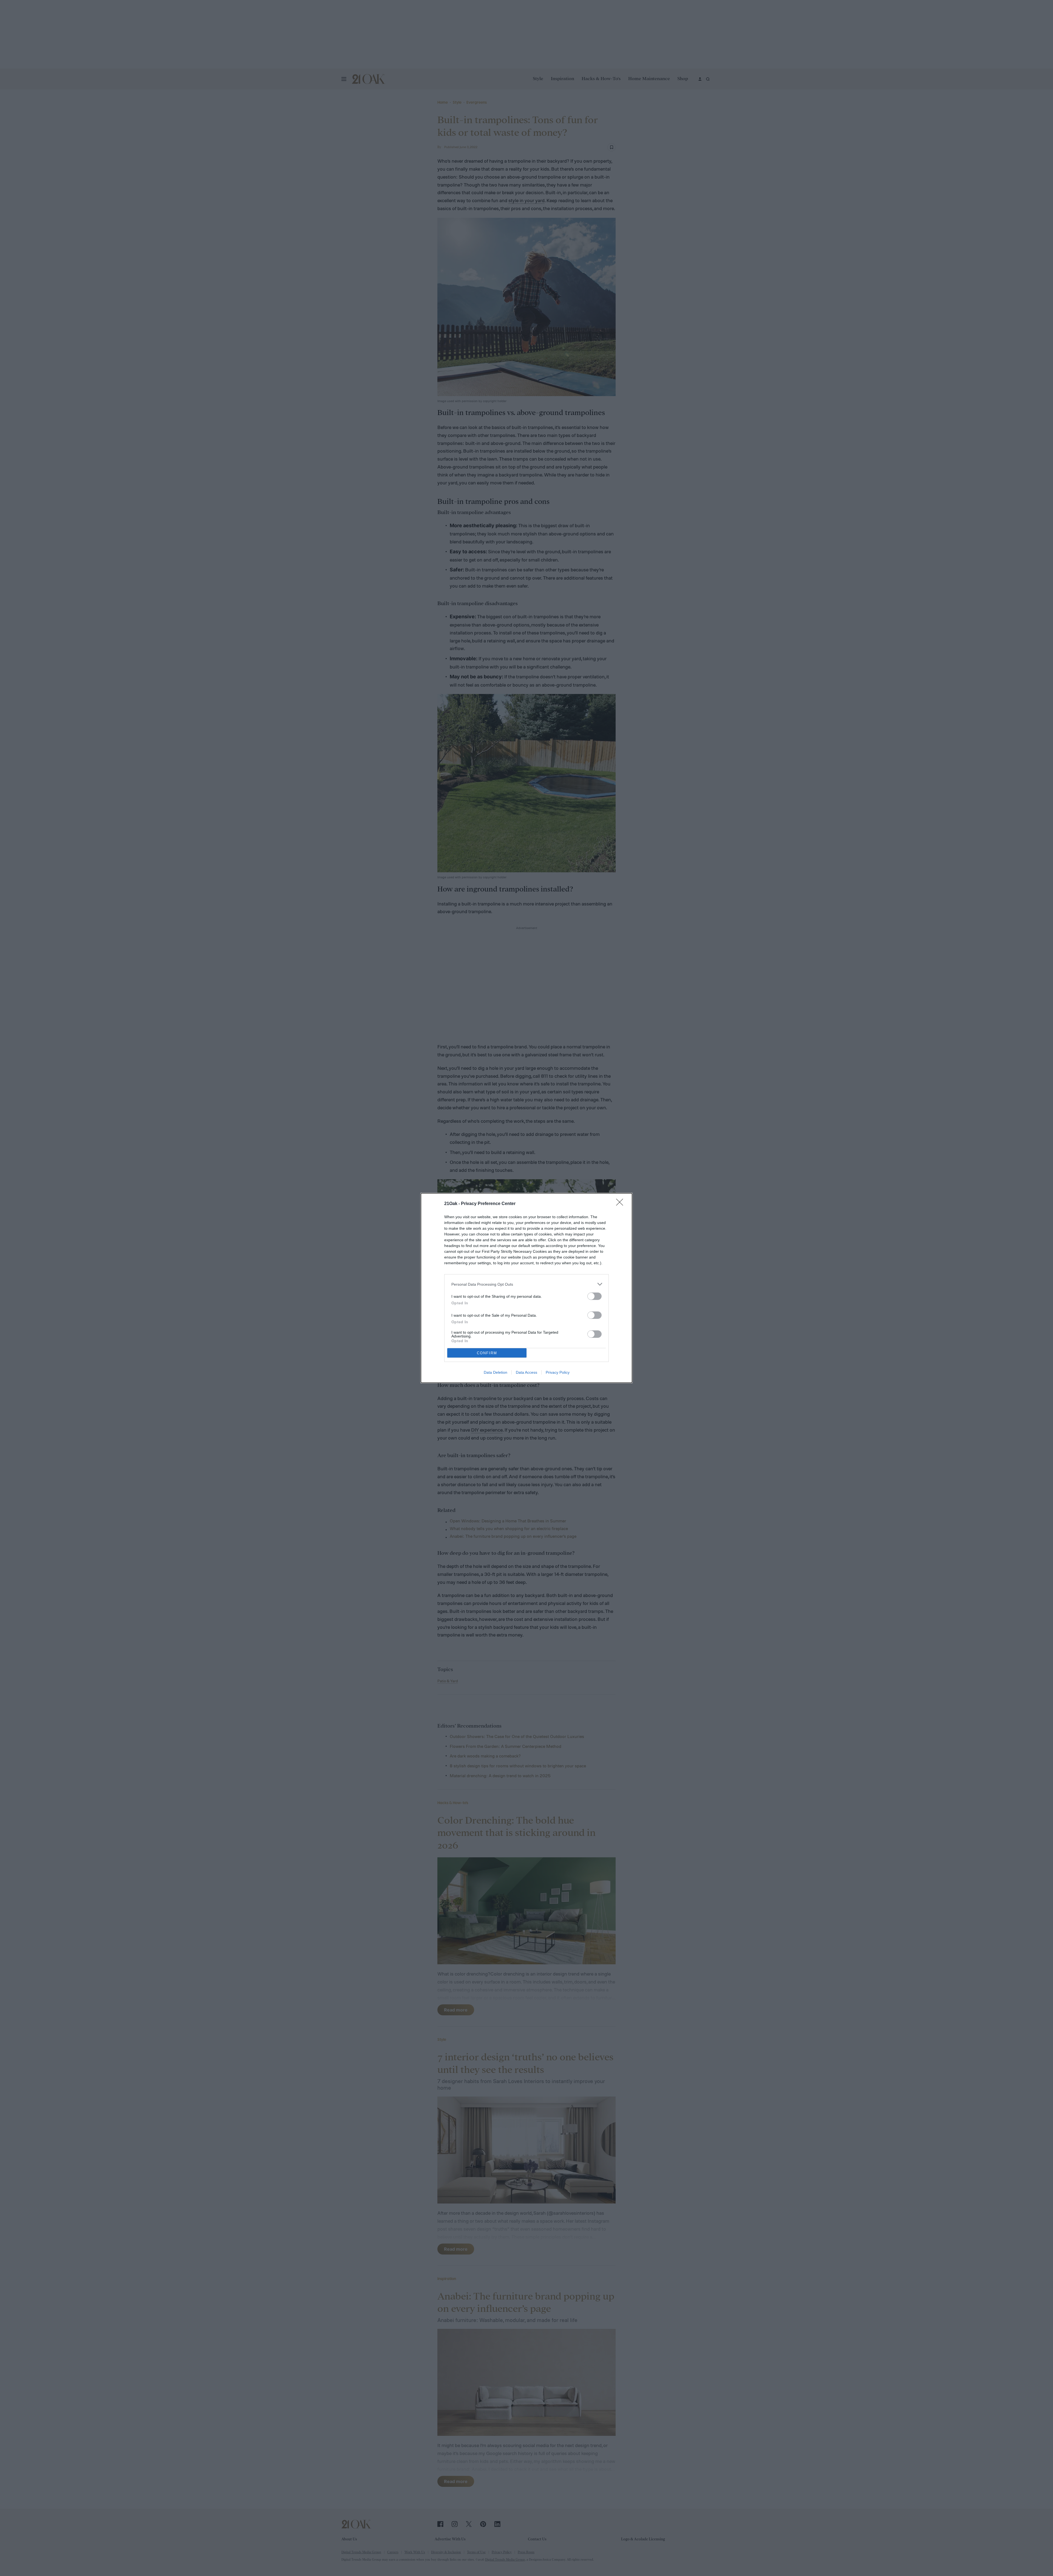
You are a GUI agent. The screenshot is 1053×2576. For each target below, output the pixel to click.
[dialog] (526, 1288)
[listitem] (526, 1284)
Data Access (526, 1372)
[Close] (621, 1204)
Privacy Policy (558, 1372)
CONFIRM (487, 1353)
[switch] (595, 1296)
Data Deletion (496, 1372)
